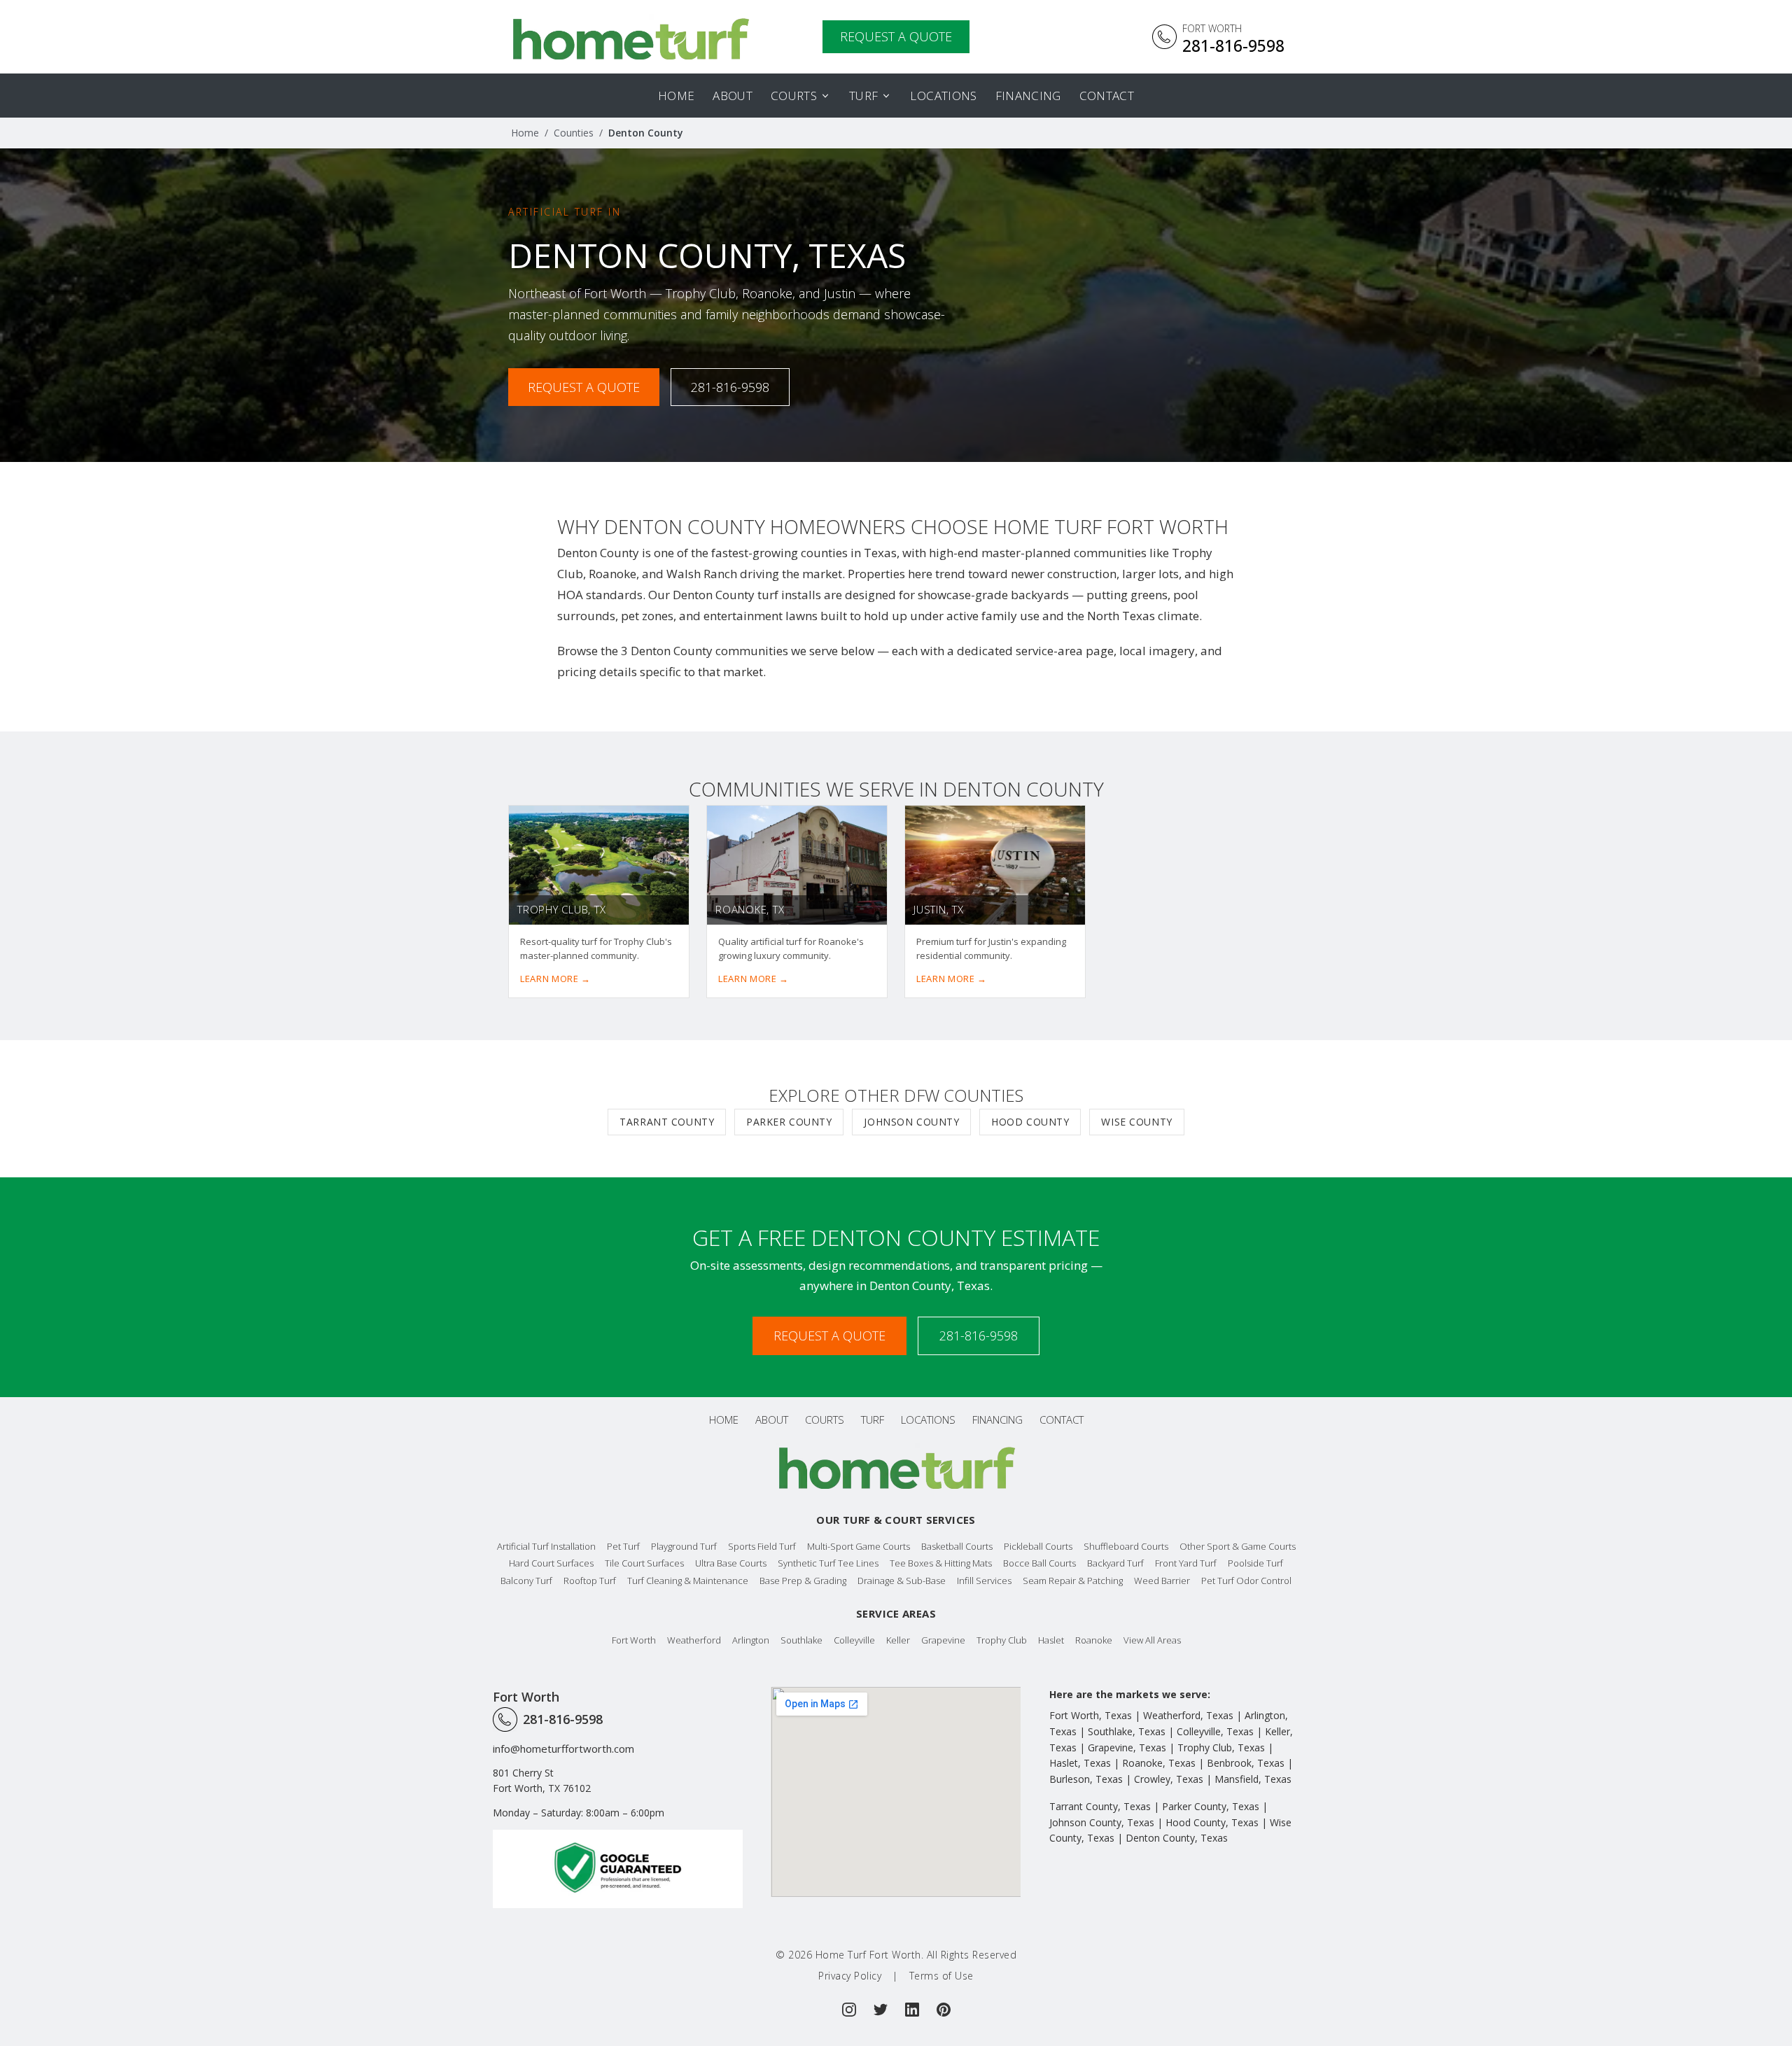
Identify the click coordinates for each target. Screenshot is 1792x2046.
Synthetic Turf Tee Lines (828, 1563)
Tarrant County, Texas (1100, 1806)
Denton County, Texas (1177, 1838)
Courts (794, 96)
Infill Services (984, 1581)
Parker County (789, 1122)
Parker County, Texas (1211, 1806)
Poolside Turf (1255, 1563)
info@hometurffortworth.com (563, 1749)
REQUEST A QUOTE (896, 36)
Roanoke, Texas (1159, 1763)
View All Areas (1152, 1640)
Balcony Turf (526, 1581)
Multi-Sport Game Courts (859, 1546)
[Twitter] (881, 2010)
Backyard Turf (1115, 1563)
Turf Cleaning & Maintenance (688, 1581)
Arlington (751, 1640)
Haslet (1051, 1640)
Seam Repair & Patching (1073, 1581)
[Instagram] (849, 2010)
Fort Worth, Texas (1091, 1715)
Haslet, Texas (1080, 1763)
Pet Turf (623, 1546)
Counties (574, 133)
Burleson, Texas (1086, 1779)
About (733, 96)
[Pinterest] (944, 2010)
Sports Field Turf (762, 1546)
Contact (1107, 96)
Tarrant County (667, 1122)
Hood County (1030, 1122)
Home (676, 96)
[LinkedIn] (912, 2010)
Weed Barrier (1162, 1581)
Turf (863, 96)
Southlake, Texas (1127, 1731)
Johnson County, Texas (1102, 1822)
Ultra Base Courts (731, 1563)
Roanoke (1094, 1640)
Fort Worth (634, 1640)
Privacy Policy (850, 1976)
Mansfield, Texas (1253, 1779)
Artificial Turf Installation (546, 1546)
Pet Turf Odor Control (1246, 1581)
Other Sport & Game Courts (1238, 1546)
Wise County (1136, 1122)
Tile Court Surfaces (644, 1563)
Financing (1028, 96)
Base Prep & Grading (803, 1581)
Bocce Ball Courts (1039, 1563)
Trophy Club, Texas (1221, 1747)
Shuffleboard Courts (1126, 1546)
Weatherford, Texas (1188, 1715)
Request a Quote (584, 387)
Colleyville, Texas (1215, 1731)
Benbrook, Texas (1246, 1763)
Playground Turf (684, 1546)
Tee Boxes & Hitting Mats (941, 1563)
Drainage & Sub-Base (902, 1581)
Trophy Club (1002, 1640)
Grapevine (943, 1640)
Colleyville (854, 1640)
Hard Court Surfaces (551, 1563)
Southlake (801, 1640)
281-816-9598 (730, 387)
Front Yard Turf (1186, 1563)
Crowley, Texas (1169, 1779)
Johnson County (911, 1122)
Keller (898, 1640)
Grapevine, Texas (1127, 1747)
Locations (943, 96)
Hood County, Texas (1212, 1822)
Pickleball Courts (1038, 1546)
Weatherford (694, 1640)
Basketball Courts (957, 1546)
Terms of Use (941, 1976)
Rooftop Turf (590, 1581)
